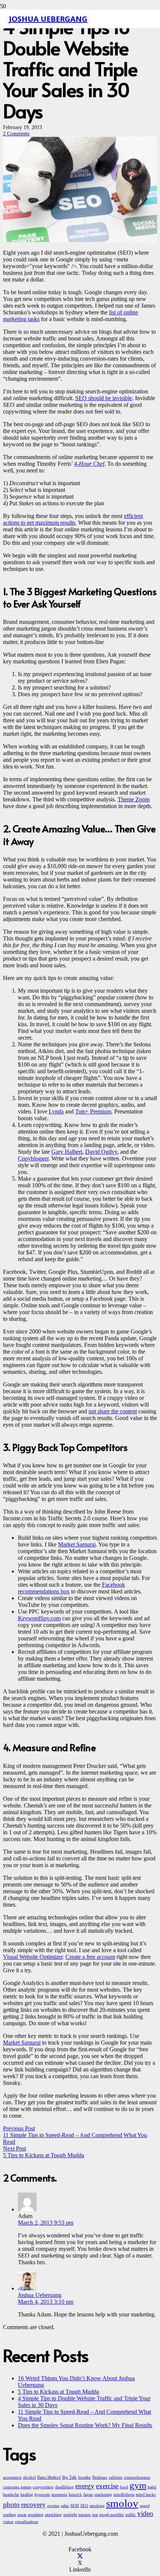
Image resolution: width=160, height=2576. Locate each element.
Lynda (56, 1111)
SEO (84, 2506)
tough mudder (112, 2515)
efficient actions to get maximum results (73, 519)
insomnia (59, 2495)
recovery (33, 2505)
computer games (17, 2487)
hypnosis (42, 2495)
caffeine (116, 2477)
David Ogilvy (101, 1152)
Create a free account (90, 1957)
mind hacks (146, 2495)
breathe (84, 2477)
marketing (103, 2495)
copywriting (43, 2487)
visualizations (26, 2522)
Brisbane (100, 2477)
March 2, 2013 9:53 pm (46, 2223)
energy (85, 2486)
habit (152, 2487)
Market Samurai (77, 1544)
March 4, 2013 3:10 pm (46, 2302)
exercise (107, 2486)
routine (53, 2506)
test (95, 2515)
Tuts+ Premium (93, 1111)
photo (11, 2505)
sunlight (70, 2515)
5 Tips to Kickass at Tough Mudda (58, 2392)
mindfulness (124, 2495)
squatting (36, 2515)
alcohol (29, 2477)
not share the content (113, 1411)
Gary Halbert (67, 1152)
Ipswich (75, 2495)
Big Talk (69, 2477)
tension (85, 2515)
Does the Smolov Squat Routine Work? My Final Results (85, 2425)
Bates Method (49, 2477)
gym (138, 2485)
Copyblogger (33, 1158)
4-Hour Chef (89, 464)
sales (65, 2506)
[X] (80, 2556)
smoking (97, 2506)
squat (22, 2515)
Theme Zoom (134, 799)
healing (27, 2495)
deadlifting (64, 2487)
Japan (88, 2495)
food (124, 2487)
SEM (75, 2506)
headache (11, 2495)
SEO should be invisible (104, 398)
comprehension (137, 2477)
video (145, 2514)
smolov (122, 2503)
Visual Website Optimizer (33, 1957)
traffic (131, 2515)
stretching (53, 2515)
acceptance (12, 2477)
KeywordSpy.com (39, 1618)
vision (8, 2522)
